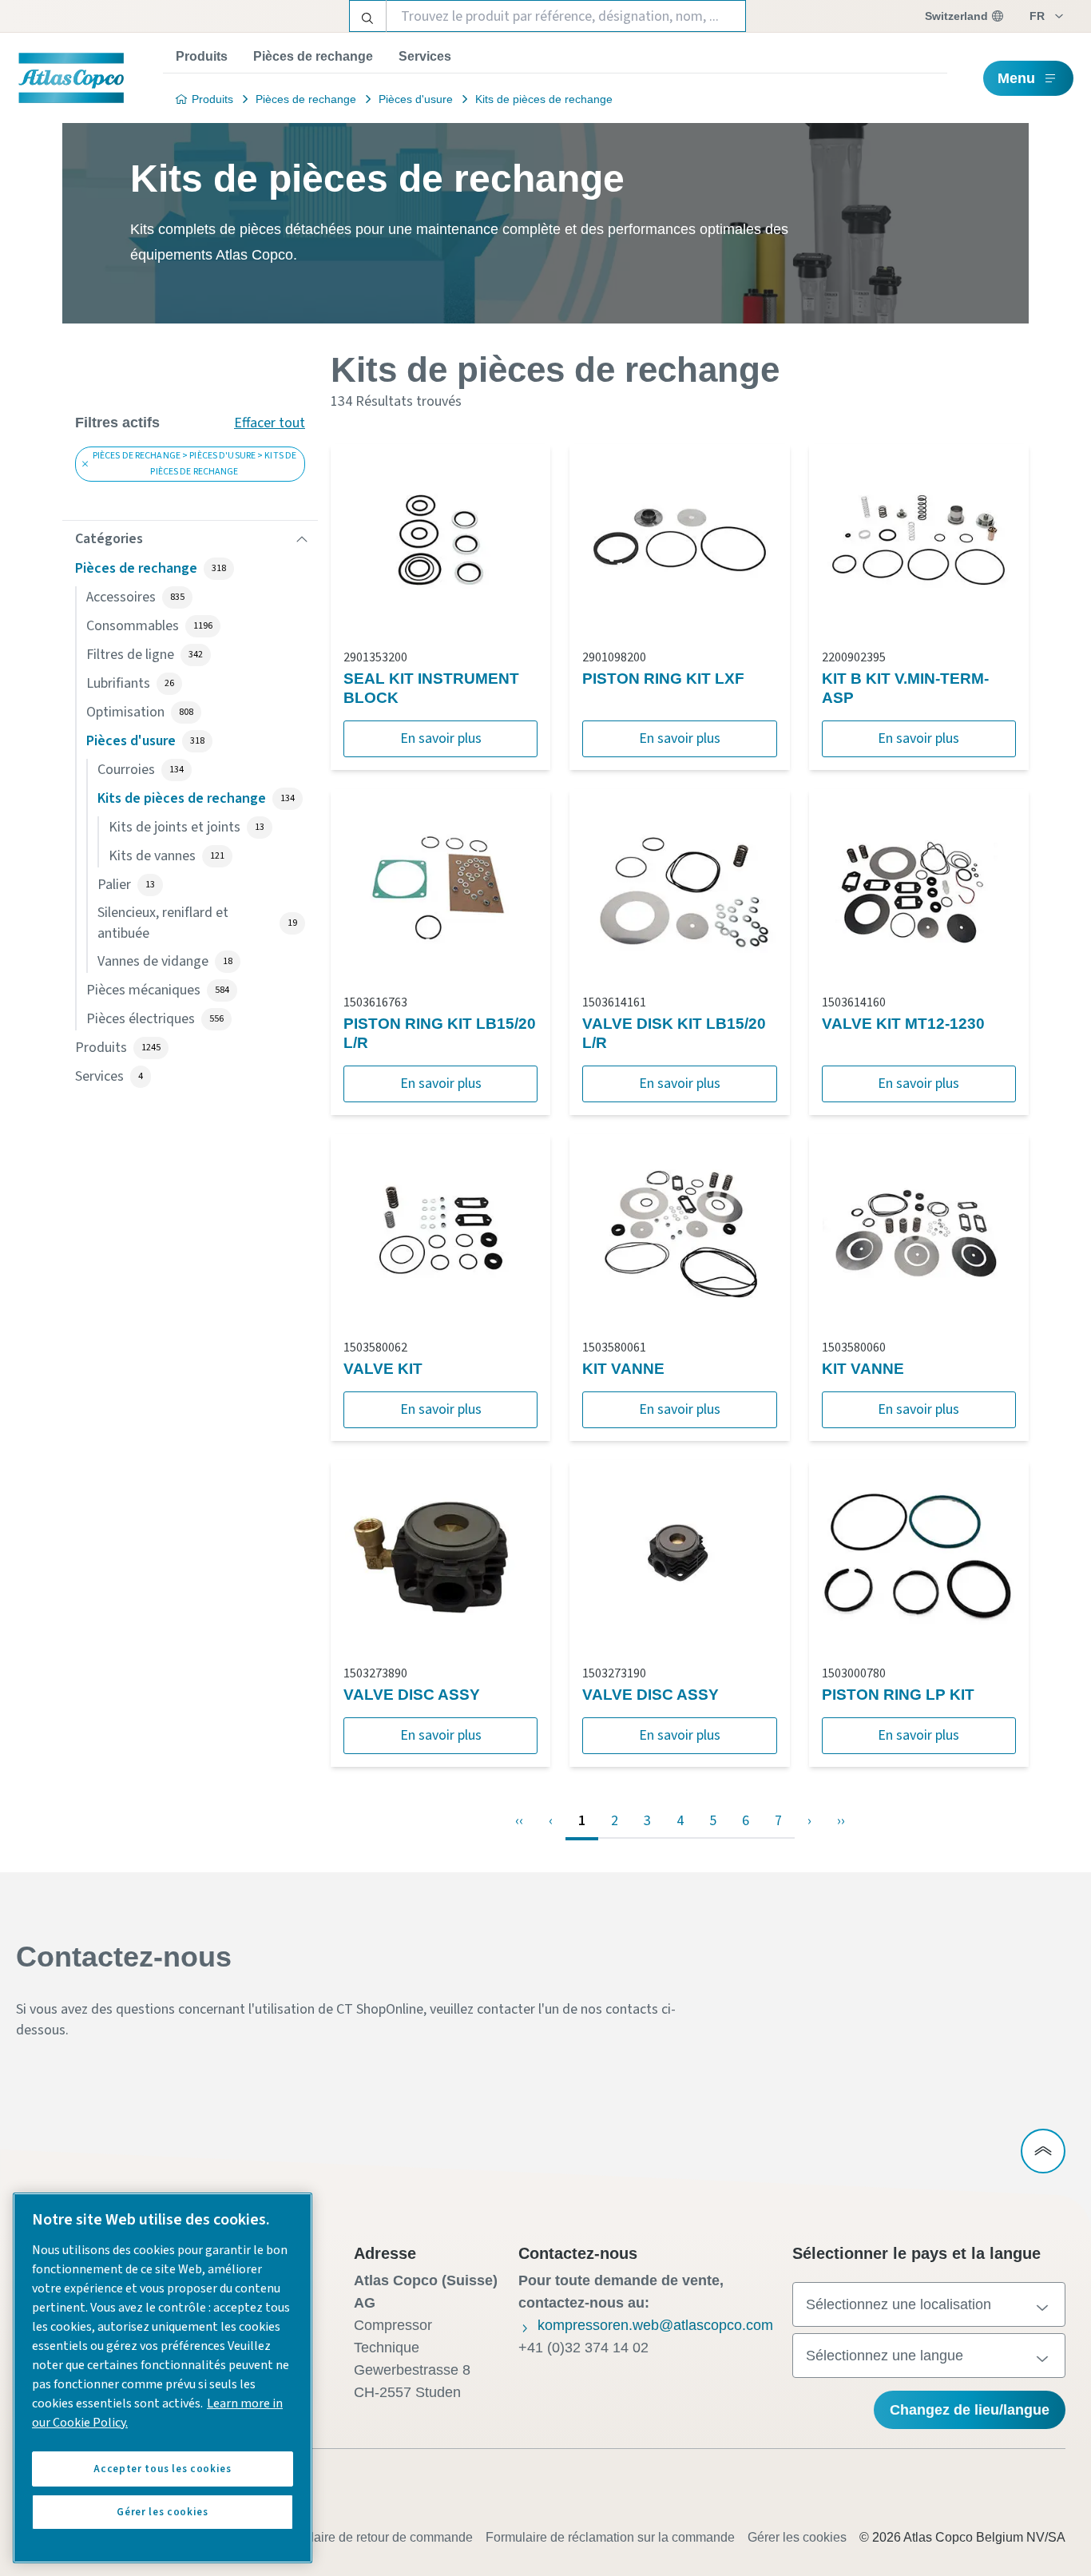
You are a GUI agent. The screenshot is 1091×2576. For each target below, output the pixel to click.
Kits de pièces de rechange (544, 99)
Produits (202, 56)
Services (425, 56)
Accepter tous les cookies (162, 2469)
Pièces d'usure (416, 99)
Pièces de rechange (313, 56)
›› (841, 1821)
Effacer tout (270, 423)
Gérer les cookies (797, 2537)
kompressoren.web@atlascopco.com (655, 2325)
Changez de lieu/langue (970, 2410)
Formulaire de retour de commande (373, 2537)
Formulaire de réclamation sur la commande (610, 2537)
